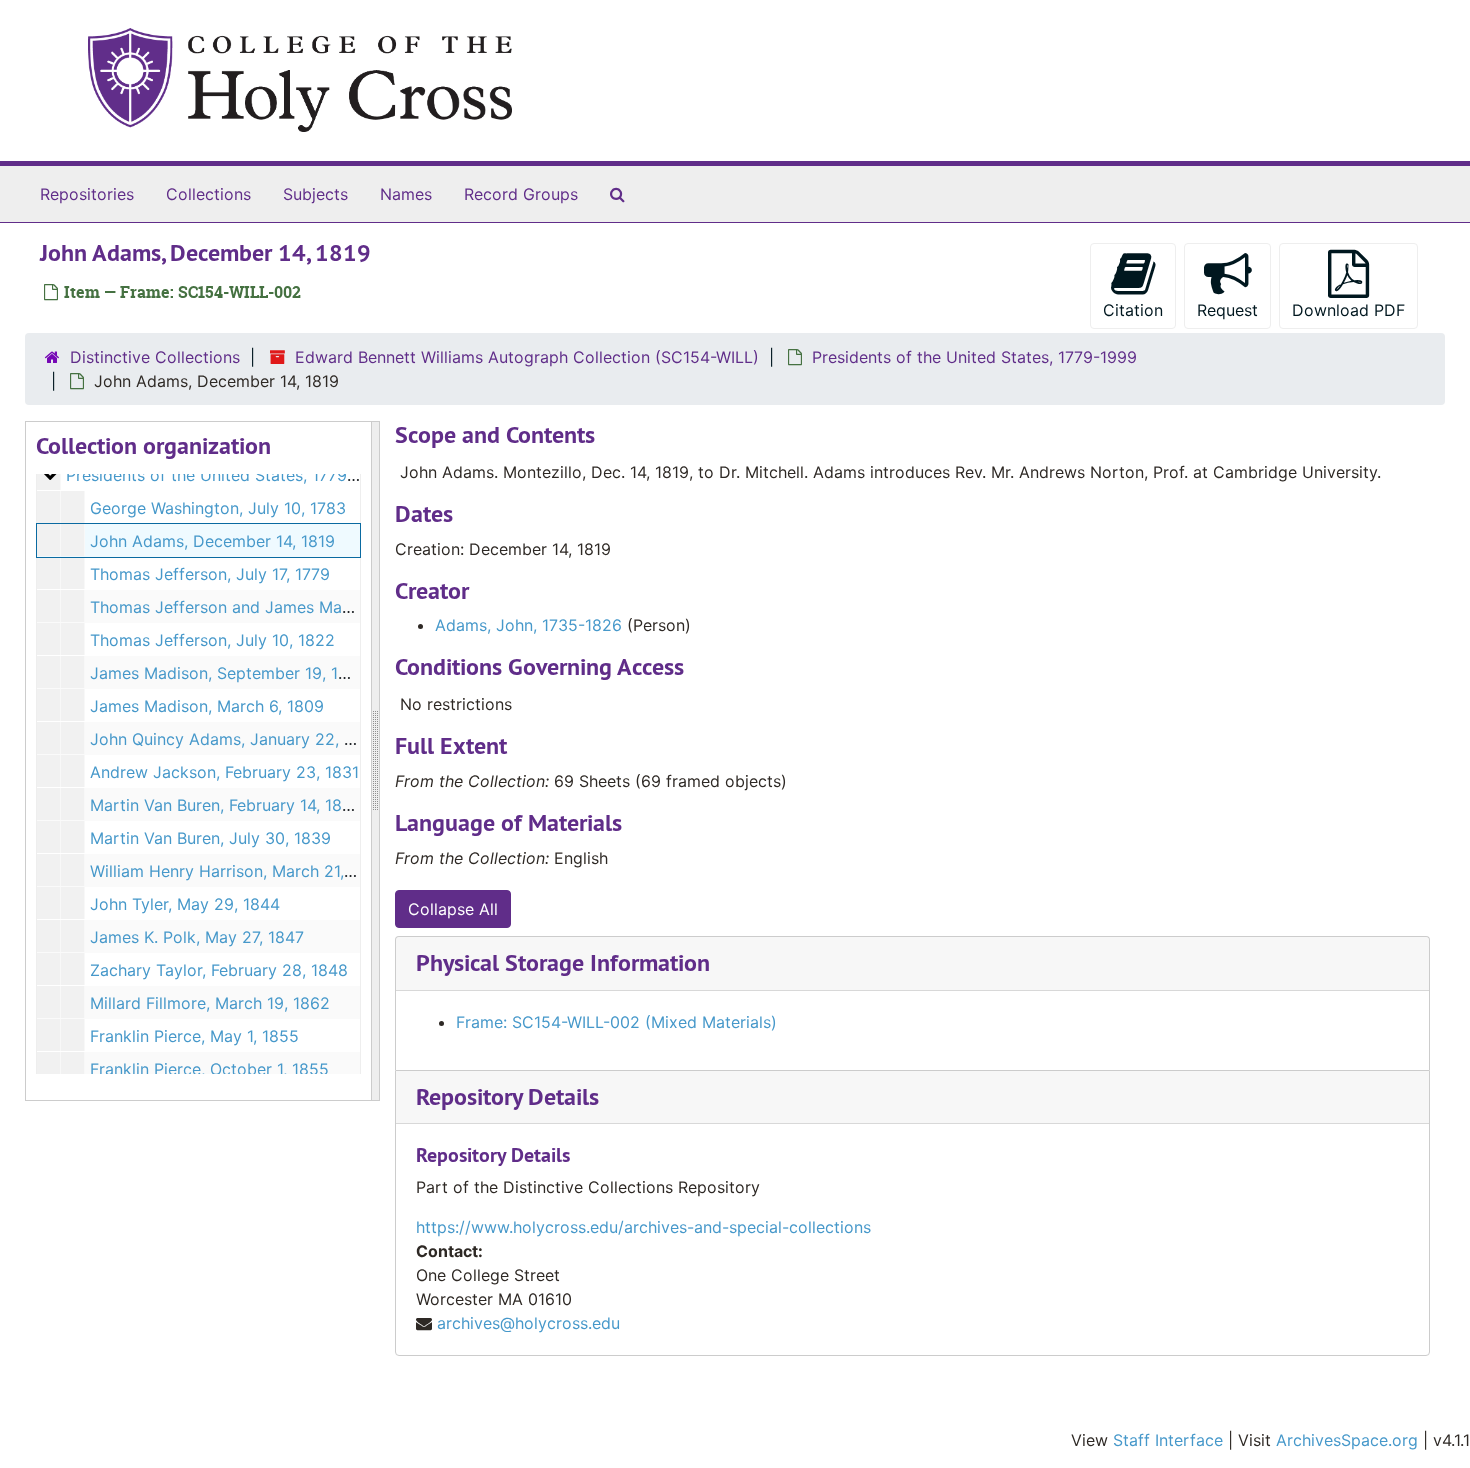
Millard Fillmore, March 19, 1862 (210, 1003)
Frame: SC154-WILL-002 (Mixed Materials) (616, 1022)
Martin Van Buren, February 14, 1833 (226, 805)
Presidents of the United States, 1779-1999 (974, 357)
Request (1227, 310)
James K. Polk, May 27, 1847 (197, 937)
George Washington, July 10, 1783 (218, 508)
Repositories (87, 194)
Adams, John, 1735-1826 (528, 625)
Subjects (315, 194)
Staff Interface (1168, 1440)
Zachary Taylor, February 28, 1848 (219, 970)
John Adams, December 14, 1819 (212, 541)
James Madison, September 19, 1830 (229, 673)
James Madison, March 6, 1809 (207, 706)
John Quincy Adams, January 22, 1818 (234, 739)
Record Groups (521, 194)
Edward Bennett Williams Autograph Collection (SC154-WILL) (527, 357)
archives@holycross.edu (528, 1323)
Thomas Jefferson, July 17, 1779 (210, 574)
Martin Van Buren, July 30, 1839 (210, 838)
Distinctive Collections (155, 357)
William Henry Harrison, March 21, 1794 (237, 871)
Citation (1133, 310)
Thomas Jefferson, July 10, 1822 (212, 640)
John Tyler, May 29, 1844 (185, 904)
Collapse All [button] (453, 909)
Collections (208, 194)
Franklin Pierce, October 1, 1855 (209, 1069)
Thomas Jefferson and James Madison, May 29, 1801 (291, 607)
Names (406, 194)
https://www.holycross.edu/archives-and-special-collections (643, 1227)
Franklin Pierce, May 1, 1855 (194, 1036)
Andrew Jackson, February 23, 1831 (224, 772)
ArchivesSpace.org (1347, 1440)
